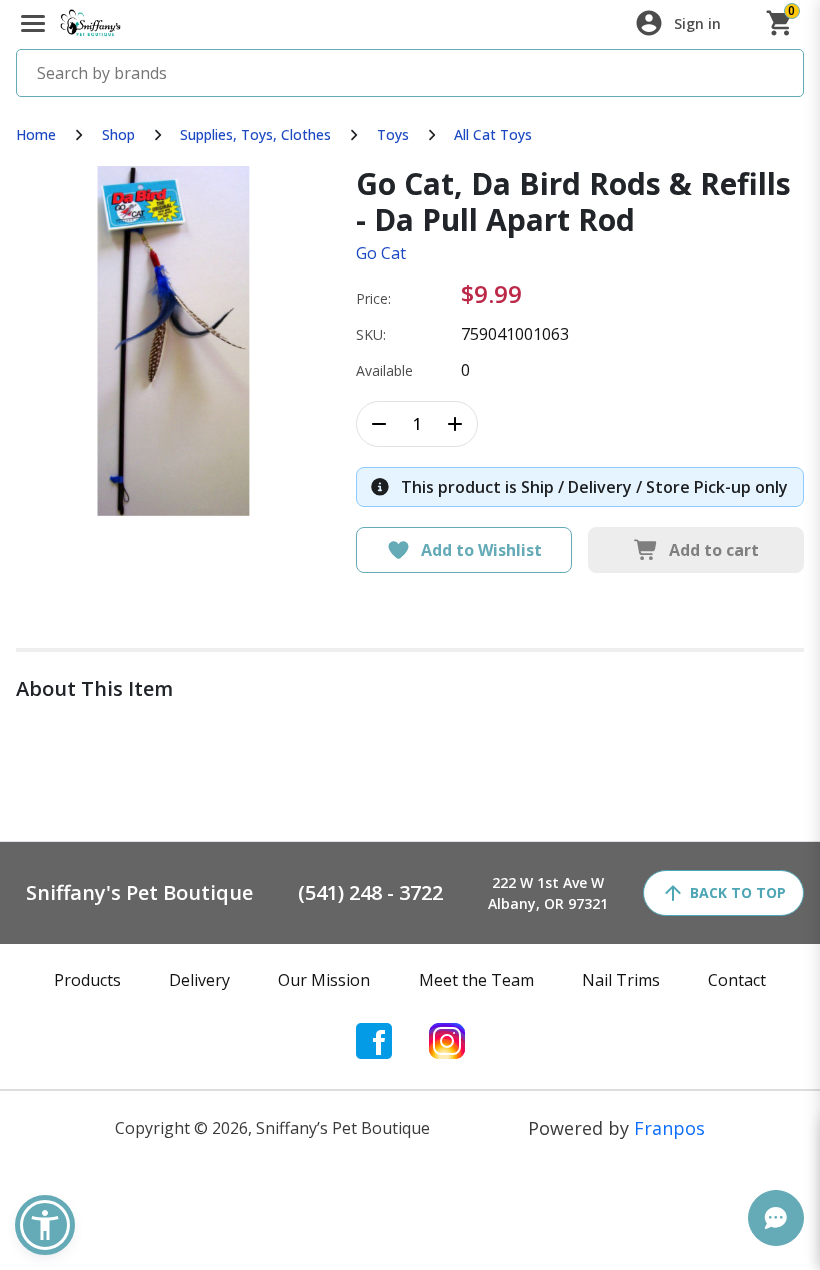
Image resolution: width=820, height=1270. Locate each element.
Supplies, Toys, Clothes (255, 134)
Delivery (199, 980)
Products (87, 980)
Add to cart (714, 550)
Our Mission (324, 980)
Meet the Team (476, 980)
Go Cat (381, 253)
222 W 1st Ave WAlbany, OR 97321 (548, 893)
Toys (393, 134)
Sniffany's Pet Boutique (139, 892)
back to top (738, 892)
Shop (118, 134)
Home (36, 134)
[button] (45, 1225)
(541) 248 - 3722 (370, 892)
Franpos (669, 1128)
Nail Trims (621, 980)
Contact (737, 980)
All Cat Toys (493, 134)
